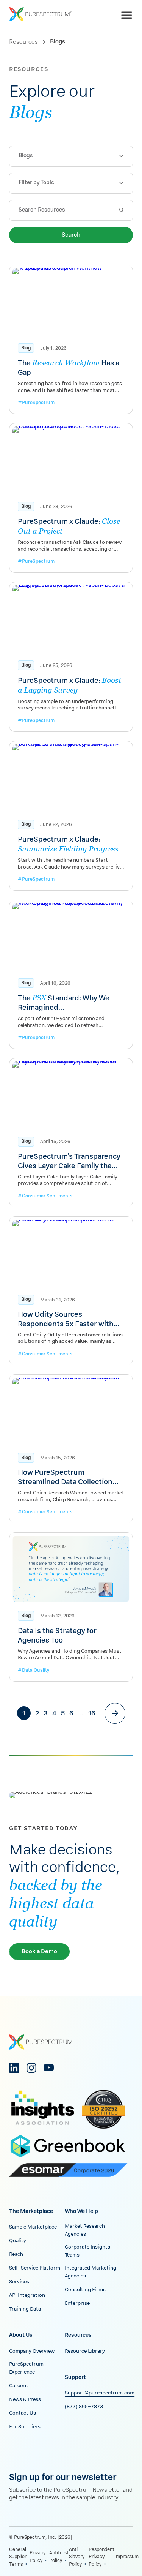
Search (71, 235)
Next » (115, 1713)
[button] (71, 156)
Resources (23, 42)
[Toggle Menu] (128, 14)
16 (92, 1714)
